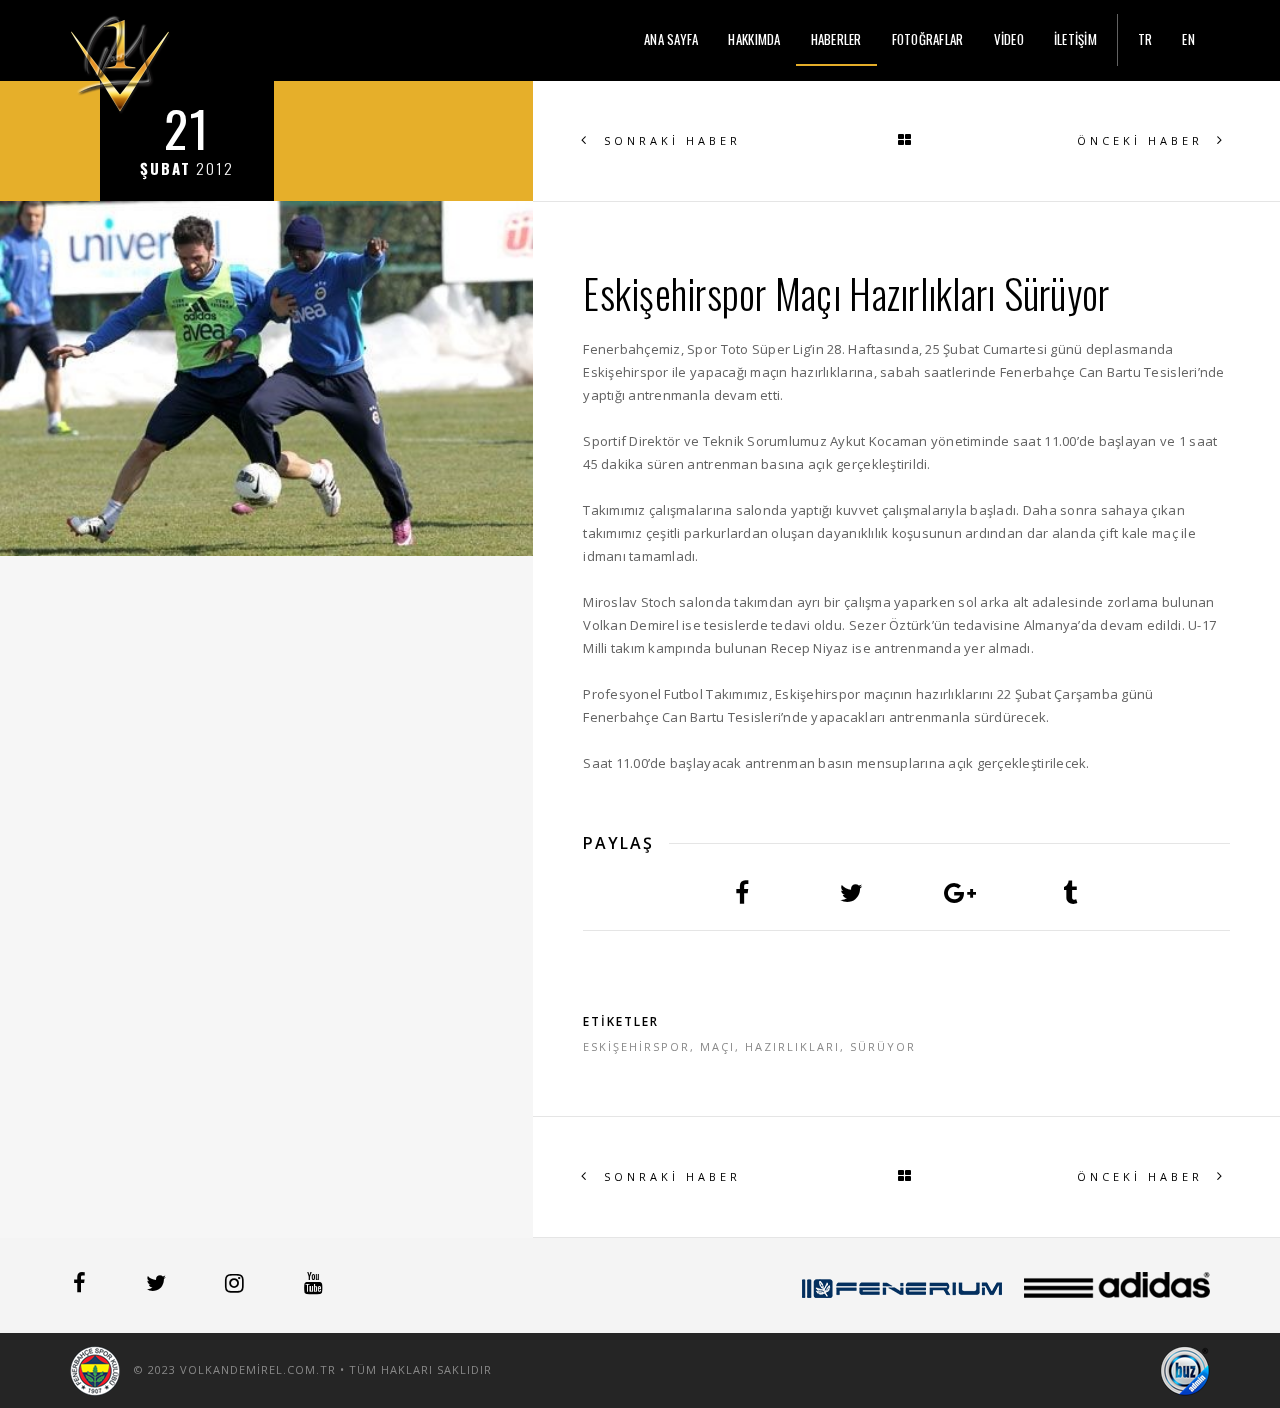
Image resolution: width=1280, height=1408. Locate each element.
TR (1145, 39)
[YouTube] (313, 1286)
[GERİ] (906, 141)
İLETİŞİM (1075, 39)
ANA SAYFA (671, 39)
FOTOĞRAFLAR (928, 39)
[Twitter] (158, 1286)
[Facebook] (81, 1286)
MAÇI (717, 1046)
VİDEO (1009, 39)
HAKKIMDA (754, 39)
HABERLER (836, 39)
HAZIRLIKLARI (792, 1046)
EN (1188, 39)
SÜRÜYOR (883, 1046)
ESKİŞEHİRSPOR (636, 1046)
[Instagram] (236, 1286)
